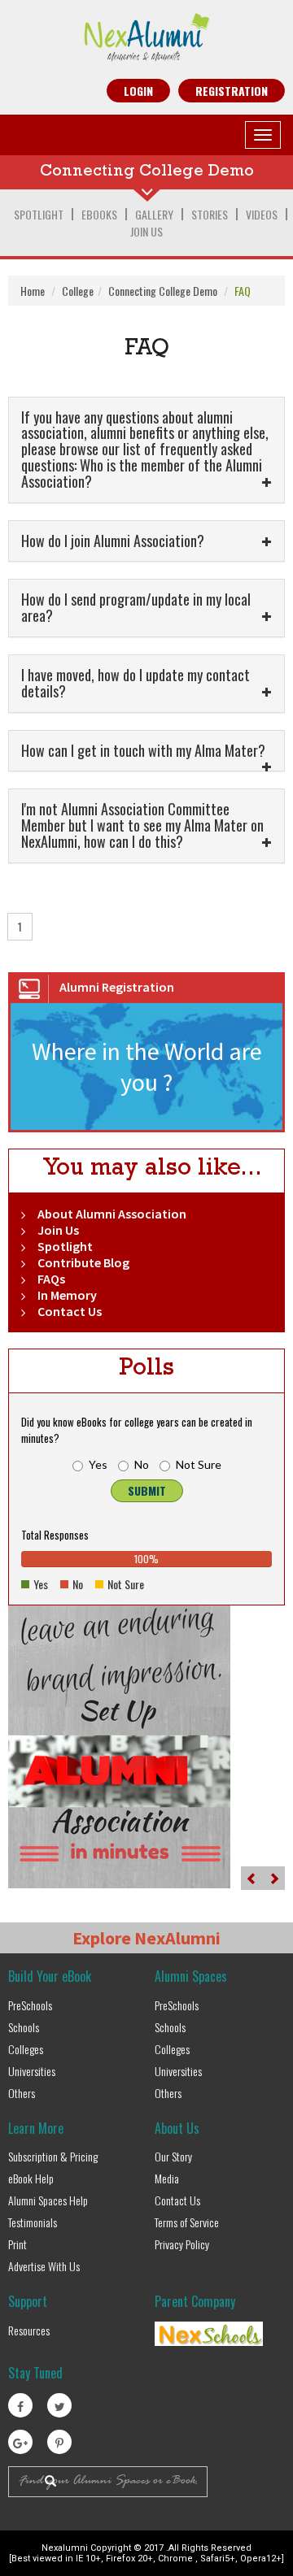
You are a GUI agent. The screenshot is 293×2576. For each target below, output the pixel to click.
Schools (24, 2027)
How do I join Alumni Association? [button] (116, 541)
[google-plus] (20, 2442)
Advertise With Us (44, 2266)
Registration (232, 91)
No (142, 1464)
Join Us (146, 231)
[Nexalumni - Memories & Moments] (146, 37)
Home (33, 291)
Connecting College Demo (163, 291)
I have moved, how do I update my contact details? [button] (136, 683)
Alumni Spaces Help (48, 2200)
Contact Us (70, 1311)
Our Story (173, 2156)
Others (22, 2093)
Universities (32, 2071)
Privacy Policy (182, 2244)
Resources (29, 2330)
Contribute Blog (83, 1262)
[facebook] (20, 2405)
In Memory (67, 1295)
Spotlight (39, 214)
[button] (252, 1878)
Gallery (154, 214)
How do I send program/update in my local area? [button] (136, 607)
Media (167, 2178)
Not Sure (199, 1464)
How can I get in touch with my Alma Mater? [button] (146, 750)
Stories (210, 214)
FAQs (51, 1279)
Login (138, 91)
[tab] (146, 450)
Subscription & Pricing (53, 2156)
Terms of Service (187, 2222)
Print (17, 2244)
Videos (262, 214)
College (78, 291)
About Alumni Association (112, 1214)
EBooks (99, 214)
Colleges (26, 2049)
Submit (147, 1490)
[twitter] (59, 2405)
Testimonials (33, 2222)
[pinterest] (59, 2442)
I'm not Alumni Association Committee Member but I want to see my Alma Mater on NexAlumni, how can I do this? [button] (142, 825)
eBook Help (31, 2178)
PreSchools (30, 2005)
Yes (98, 1464)
